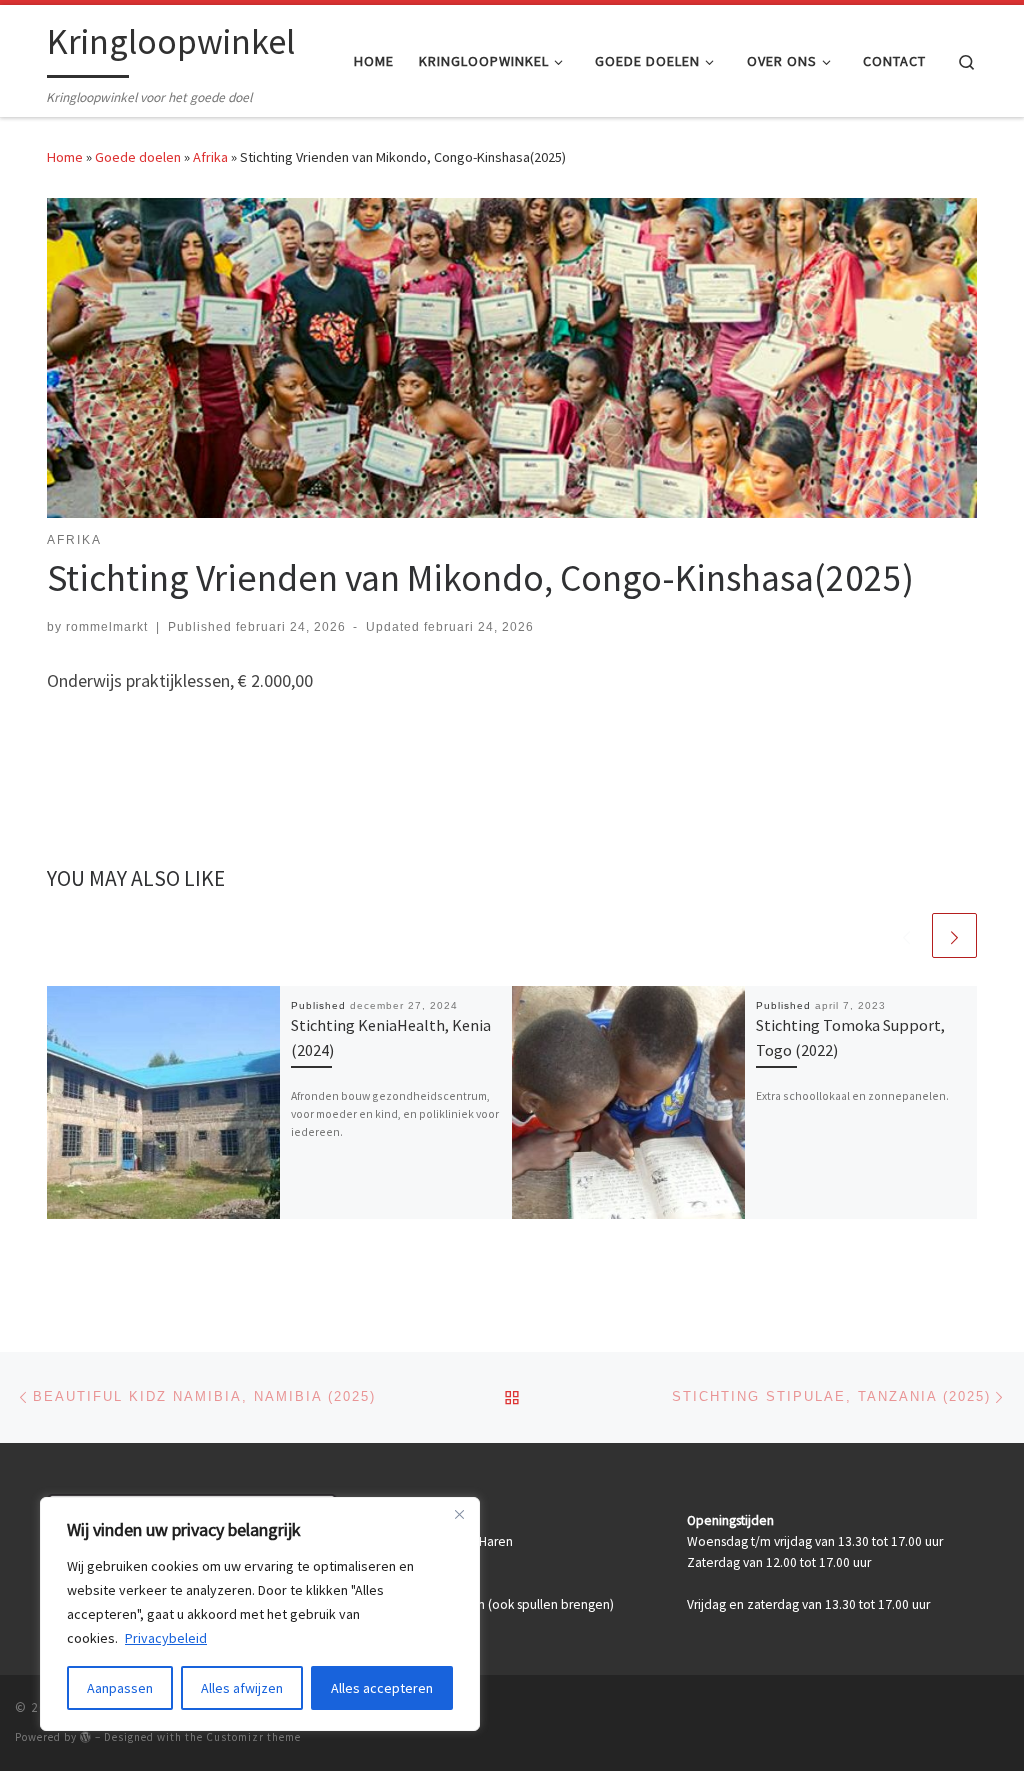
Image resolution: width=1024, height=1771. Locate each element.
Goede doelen (138, 157)
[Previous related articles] (906, 935)
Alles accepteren (382, 1688)
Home (65, 157)
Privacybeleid (166, 1638)
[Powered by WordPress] (86, 1736)
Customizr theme (253, 1737)
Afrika (210, 157)
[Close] (459, 1514)
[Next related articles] (954, 935)
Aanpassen (120, 1688)
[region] (260, 1614)
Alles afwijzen (242, 1688)
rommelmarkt (107, 627)
